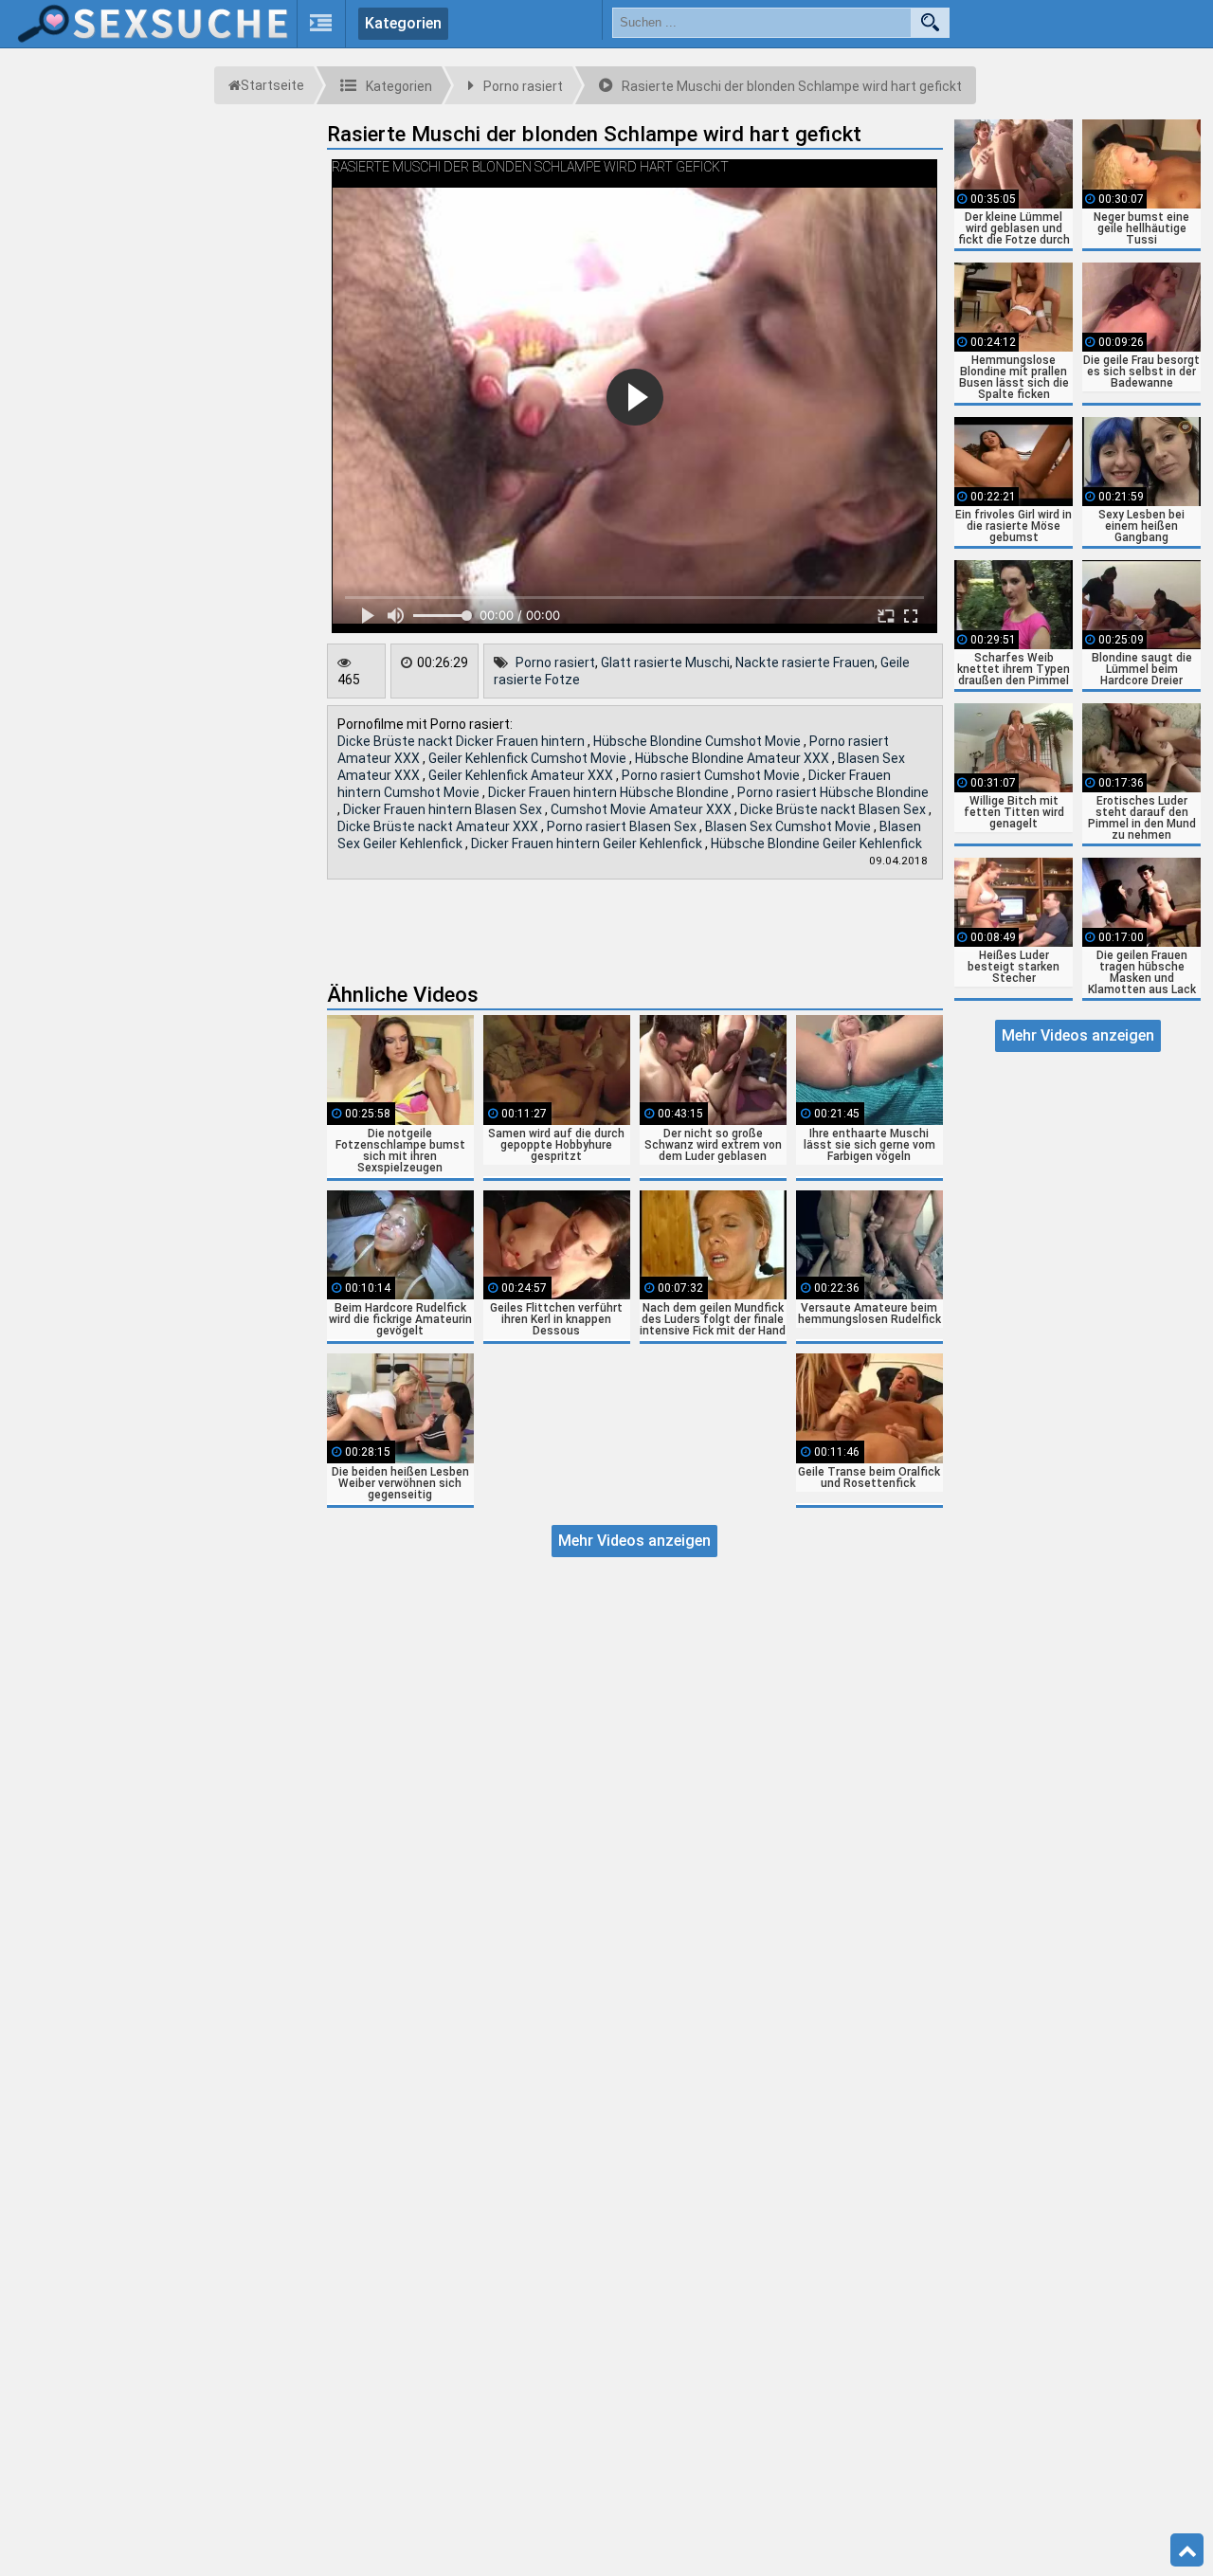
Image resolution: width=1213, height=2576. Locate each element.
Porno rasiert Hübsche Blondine (833, 792)
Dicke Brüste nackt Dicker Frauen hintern (462, 741)
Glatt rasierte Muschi (665, 662)
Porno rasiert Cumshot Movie (712, 775)
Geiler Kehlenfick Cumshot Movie (529, 758)
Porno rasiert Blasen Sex (623, 826)
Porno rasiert (555, 662)
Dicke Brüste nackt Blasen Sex (834, 809)
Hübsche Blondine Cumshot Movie (698, 741)
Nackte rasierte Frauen (805, 662)
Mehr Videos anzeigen (634, 1541)
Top (1187, 2550)
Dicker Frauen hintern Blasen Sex (444, 809)
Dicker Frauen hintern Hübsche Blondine (610, 792)
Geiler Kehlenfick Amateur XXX (522, 775)
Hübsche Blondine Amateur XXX (733, 758)
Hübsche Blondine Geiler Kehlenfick (816, 844)
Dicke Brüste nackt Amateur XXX (439, 826)
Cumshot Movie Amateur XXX (643, 809)
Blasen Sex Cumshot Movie (789, 826)
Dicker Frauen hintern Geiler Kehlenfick (588, 844)
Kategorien (403, 23)
